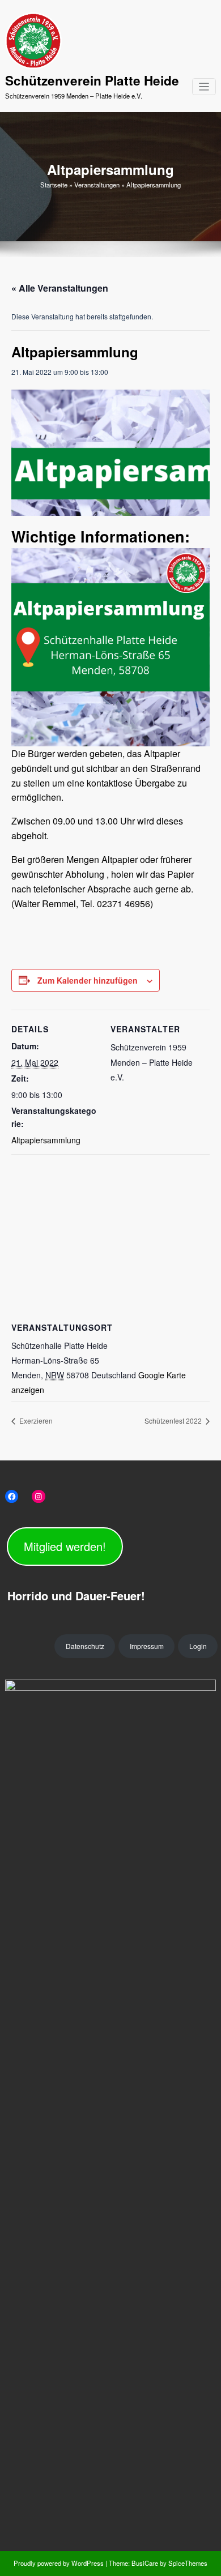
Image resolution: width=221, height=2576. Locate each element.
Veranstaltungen (97, 185)
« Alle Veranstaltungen (60, 288)
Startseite (54, 185)
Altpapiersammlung (46, 1140)
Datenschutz (85, 1646)
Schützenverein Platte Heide (92, 80)
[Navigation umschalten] (204, 87)
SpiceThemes (187, 2563)
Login (198, 1646)
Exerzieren (35, 1421)
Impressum (147, 1646)
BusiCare (146, 2563)
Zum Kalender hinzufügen (88, 980)
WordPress (88, 2563)
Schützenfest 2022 (174, 1421)
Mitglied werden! (65, 1546)
